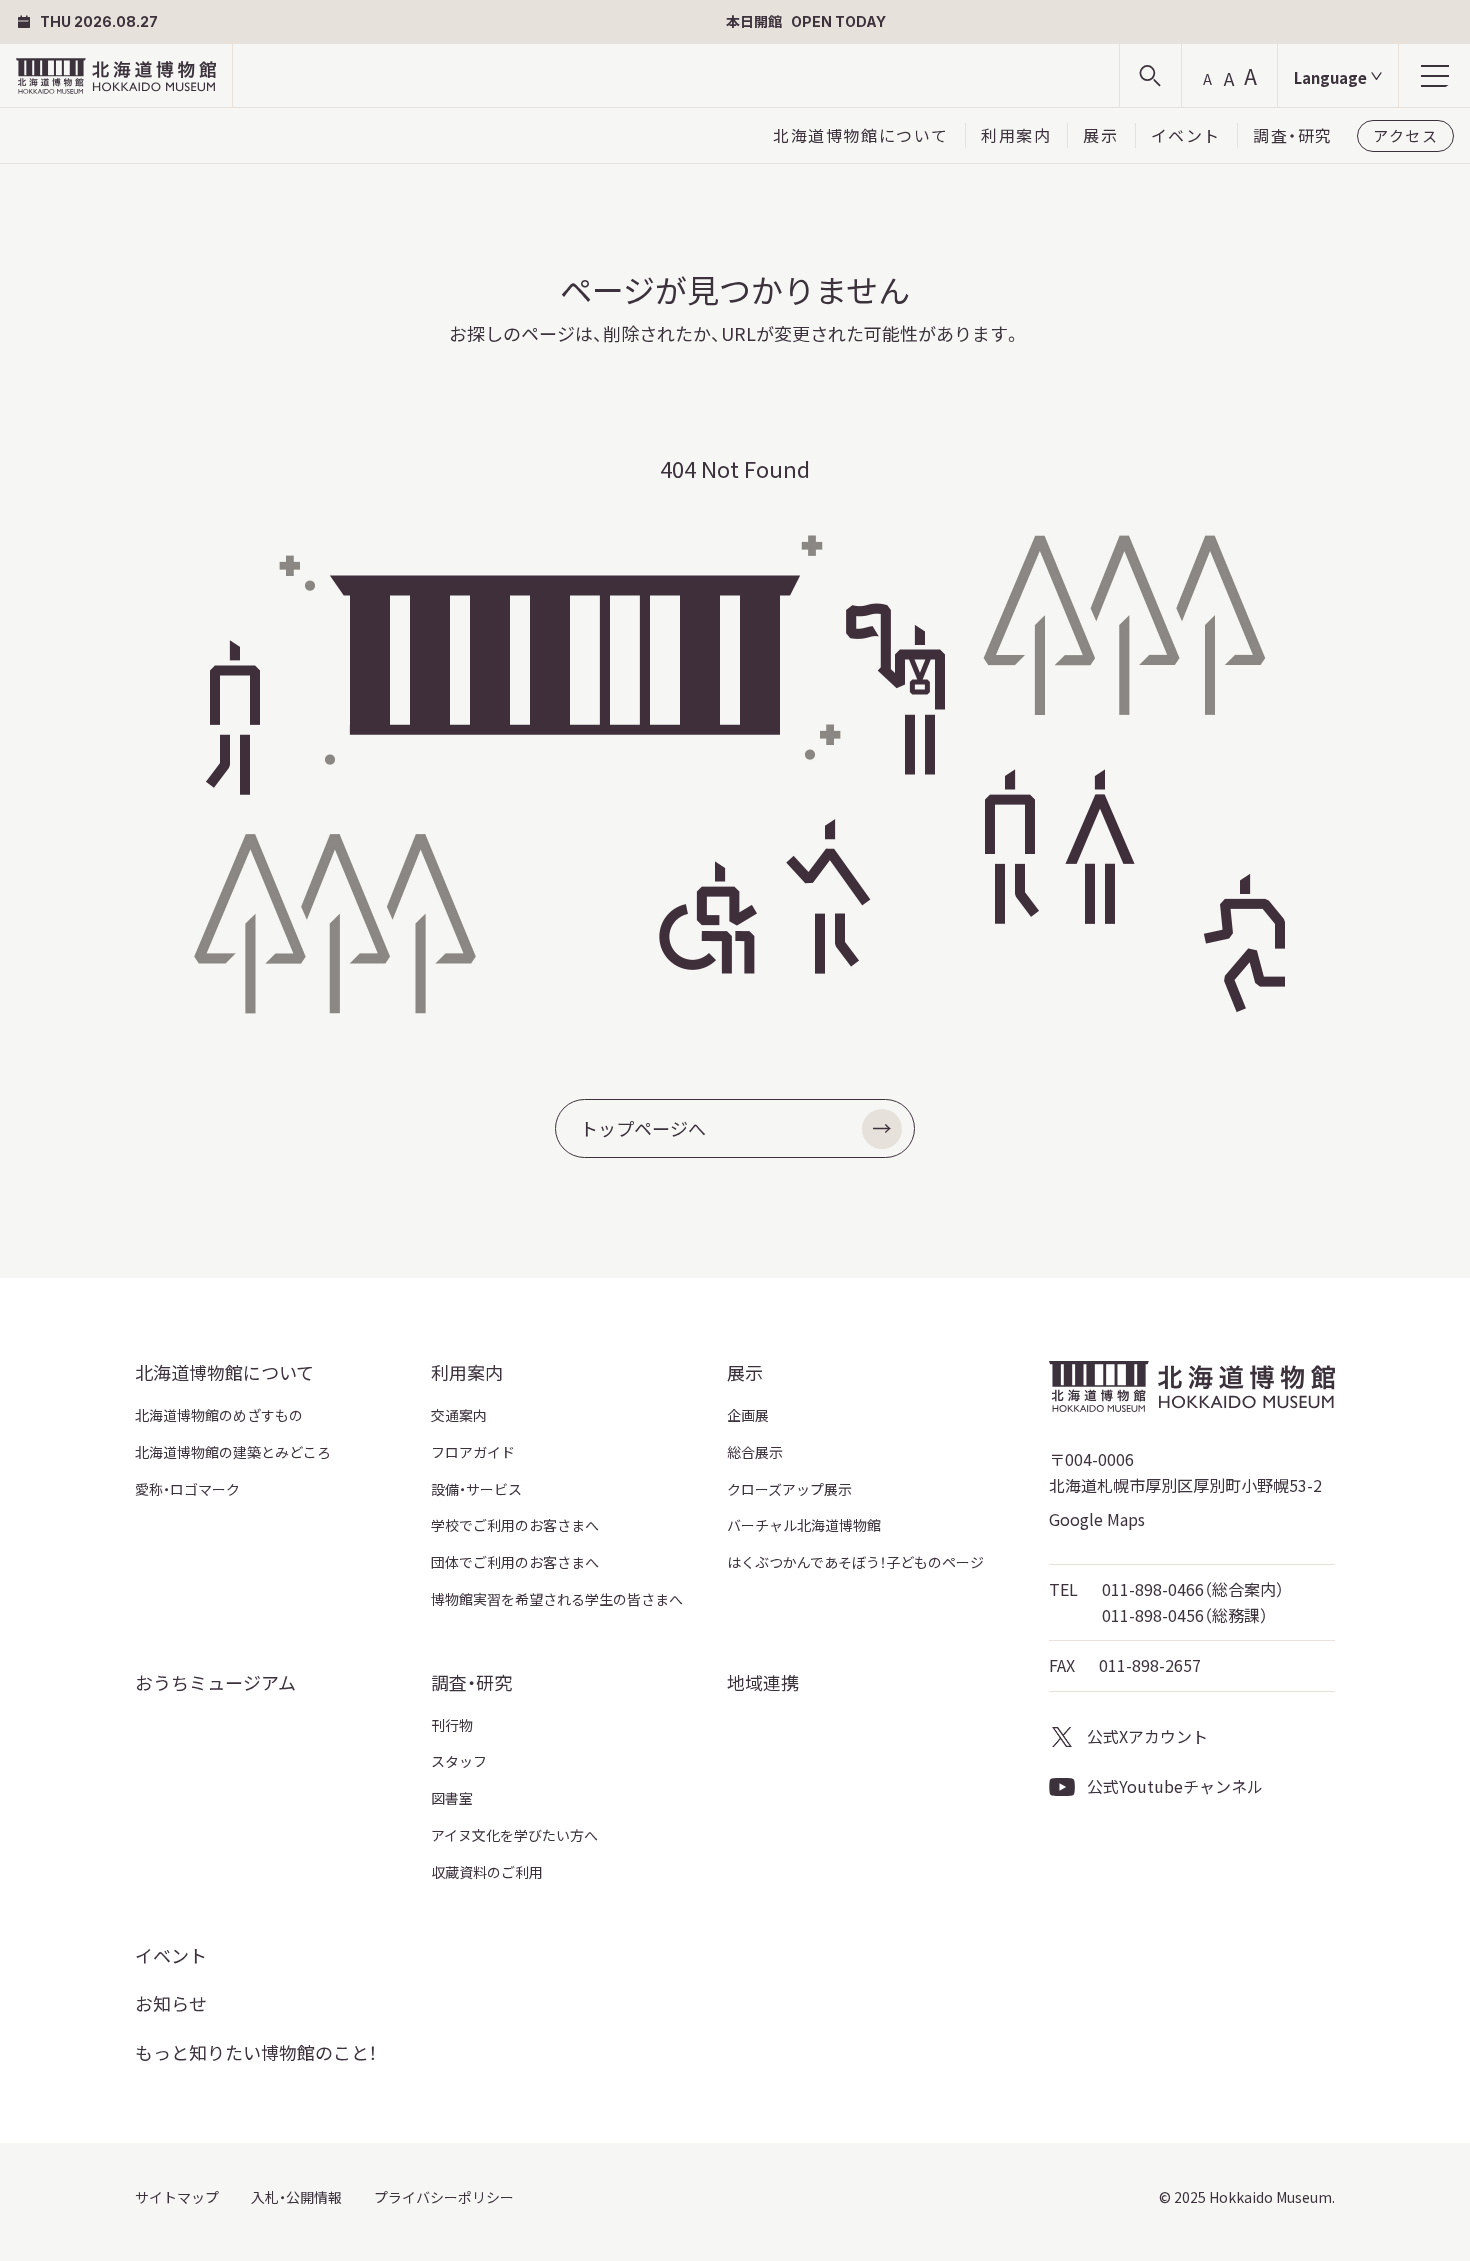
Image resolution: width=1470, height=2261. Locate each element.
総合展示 (755, 1452)
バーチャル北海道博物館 (804, 1525)
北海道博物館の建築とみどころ (233, 1452)
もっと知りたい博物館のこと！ (256, 2052)
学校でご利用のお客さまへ (515, 1525)
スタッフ (459, 1761)
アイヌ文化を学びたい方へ (514, 1835)
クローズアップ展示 (789, 1489)
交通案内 (459, 1415)
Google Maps (1097, 1519)
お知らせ (171, 2003)
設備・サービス (476, 1489)
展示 (1100, 135)
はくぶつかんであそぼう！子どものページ (855, 1562)
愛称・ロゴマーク (187, 1489)
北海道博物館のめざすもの (219, 1415)
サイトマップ (177, 2197)
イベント (1186, 135)
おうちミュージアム (215, 1682)
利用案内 (1016, 135)
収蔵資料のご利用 (487, 1872)
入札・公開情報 (296, 2197)
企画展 (748, 1415)
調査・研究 (1293, 135)
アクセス (1405, 135)
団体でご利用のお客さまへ (515, 1562)
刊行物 (452, 1725)
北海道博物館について (861, 135)
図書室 (452, 1798)
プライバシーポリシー (444, 2197)
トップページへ (643, 1128)
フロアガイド (473, 1452)
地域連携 (763, 1682)
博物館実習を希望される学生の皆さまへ (557, 1599)
